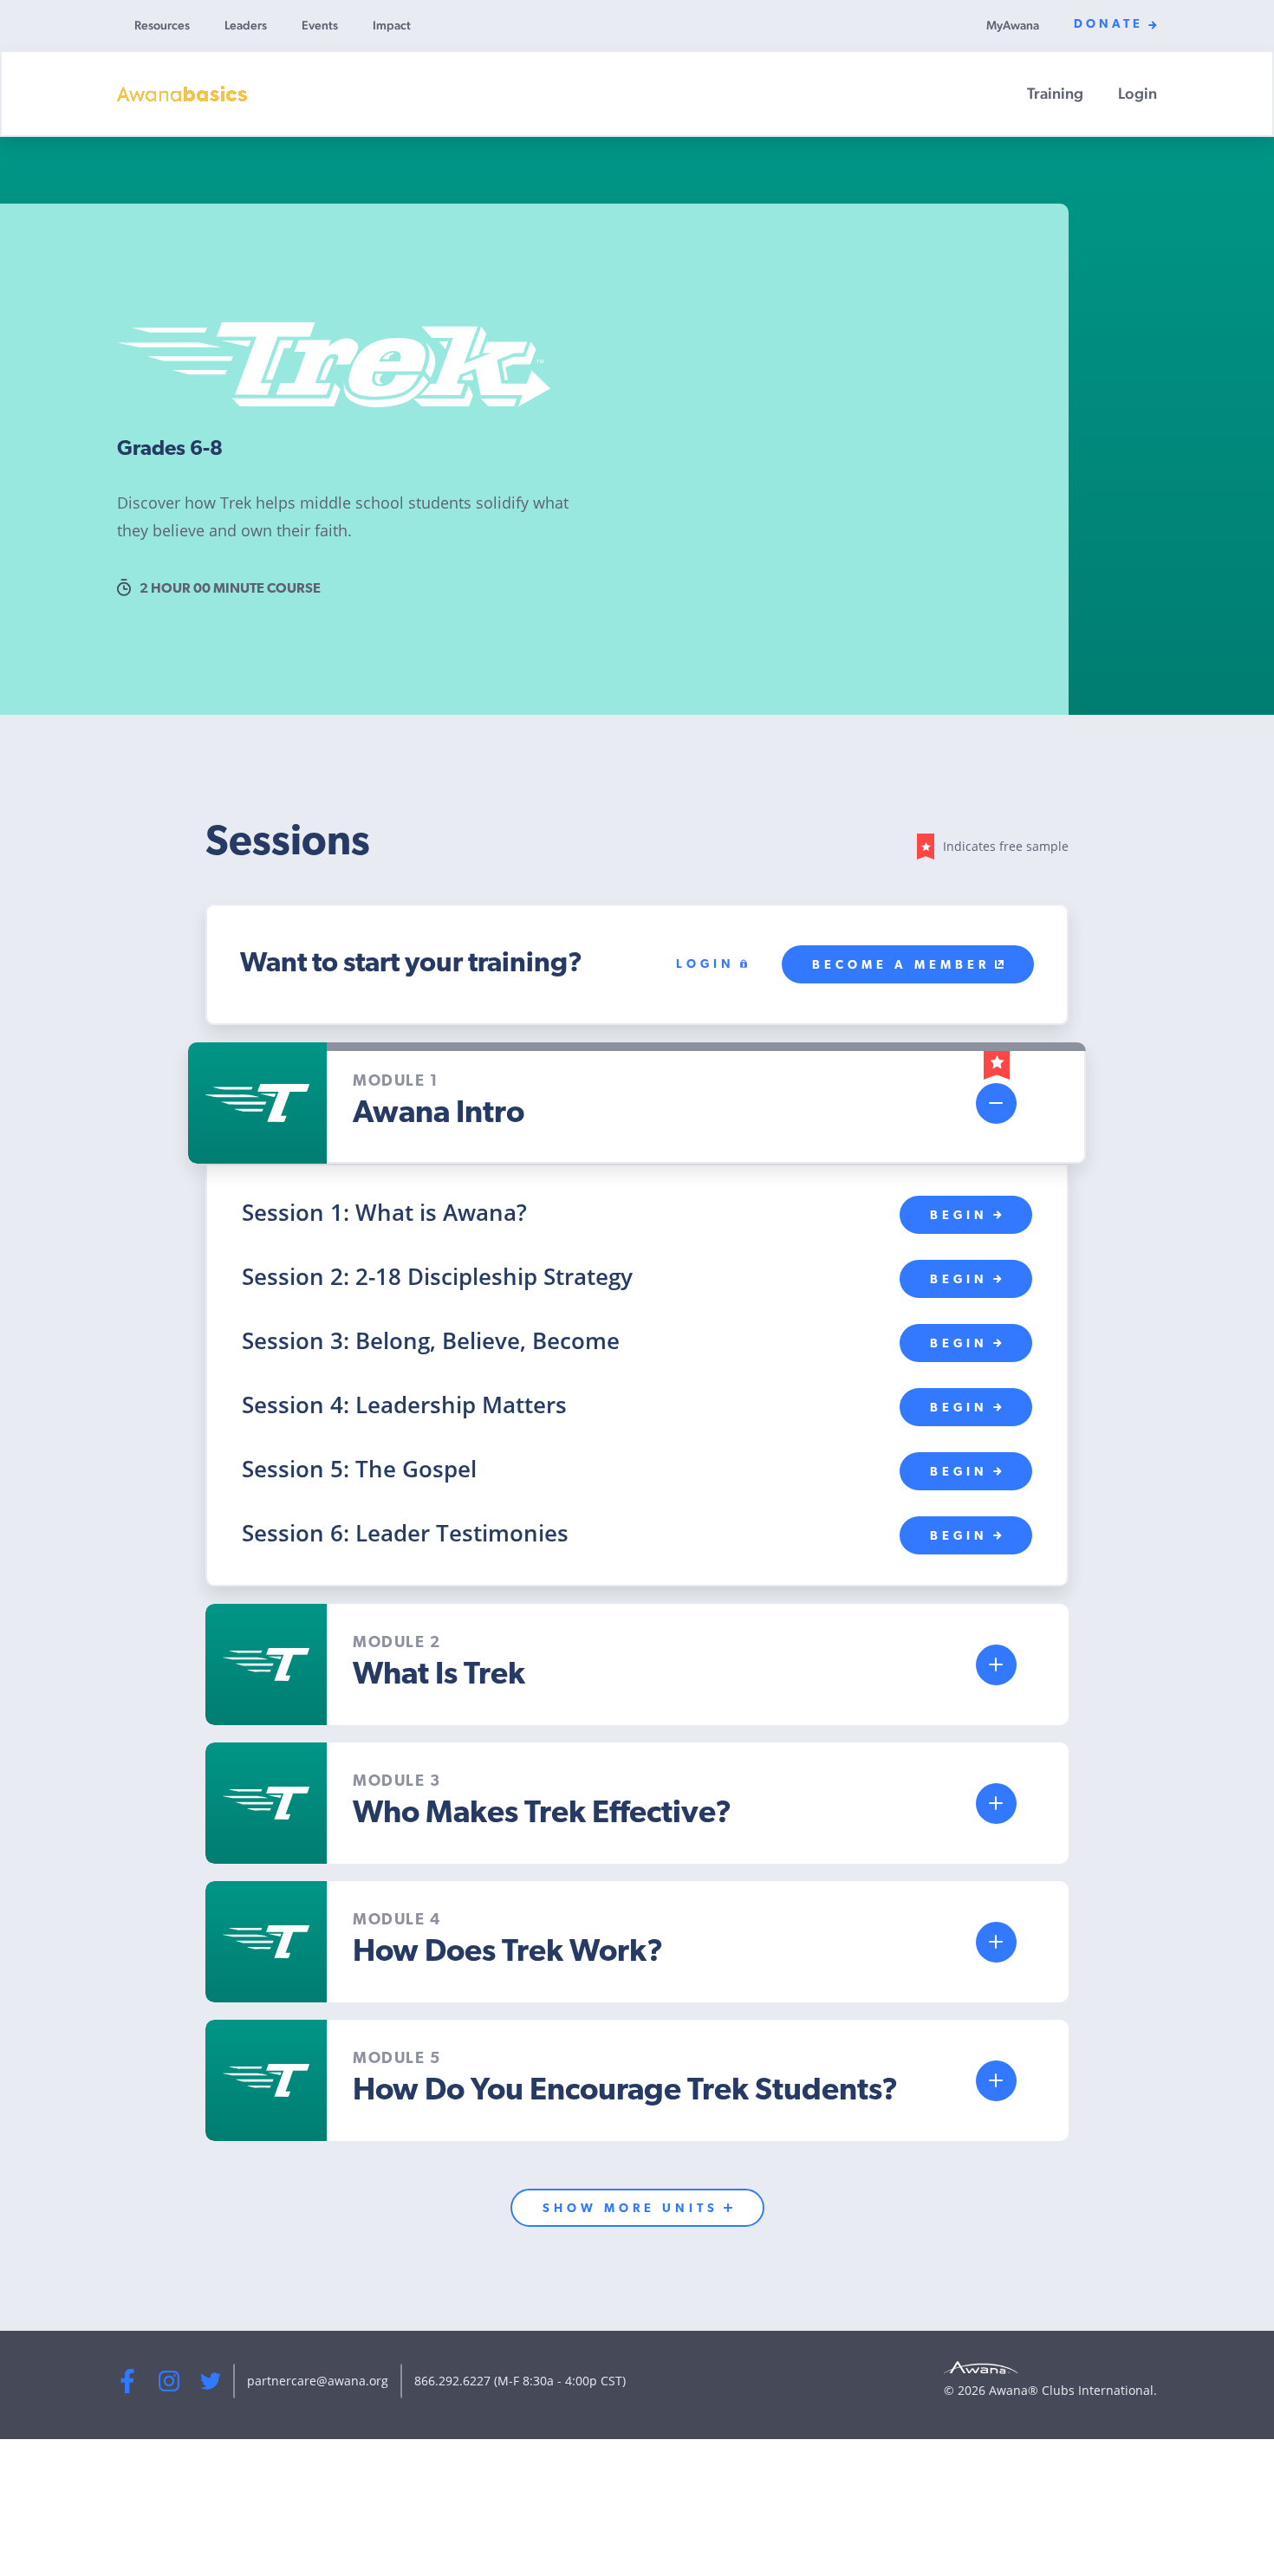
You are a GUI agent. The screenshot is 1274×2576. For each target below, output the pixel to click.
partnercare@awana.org (318, 2381)
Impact (392, 25)
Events (320, 25)
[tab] (637, 1103)
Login (1137, 93)
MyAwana (1013, 25)
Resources (162, 25)
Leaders (246, 25)
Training (1055, 93)
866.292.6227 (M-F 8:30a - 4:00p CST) (520, 2381)
